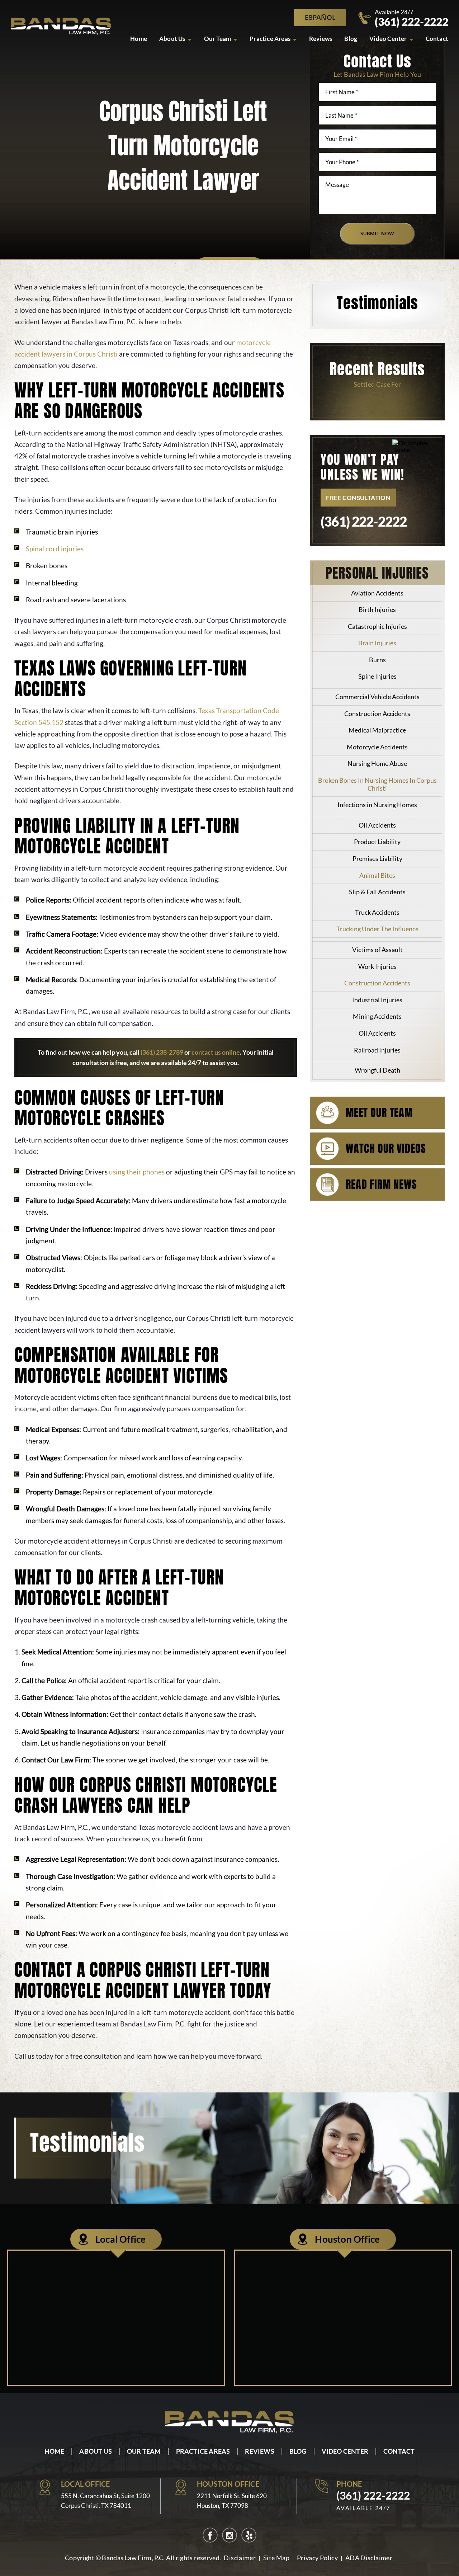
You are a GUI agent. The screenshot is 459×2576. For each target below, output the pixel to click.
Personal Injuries (377, 573)
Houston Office (347, 2239)
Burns (377, 660)
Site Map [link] (276, 2558)
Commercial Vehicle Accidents (377, 697)
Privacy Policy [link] (317, 2558)
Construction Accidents (377, 714)
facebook (210, 2535)
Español (320, 18)
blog (351, 39)
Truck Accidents (377, 912)
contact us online (216, 1052)
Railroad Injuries (377, 1050)
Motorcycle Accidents (377, 747)
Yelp (249, 2535)
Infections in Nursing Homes (377, 805)
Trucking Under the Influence (377, 929)
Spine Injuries (377, 676)
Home (139, 39)
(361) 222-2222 (411, 22)
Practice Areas (270, 39)
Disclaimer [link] (240, 2558)
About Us (172, 39)
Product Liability (377, 842)
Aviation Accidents (377, 593)
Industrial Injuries (377, 1000)
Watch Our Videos (386, 1148)
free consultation (358, 498)
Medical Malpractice (377, 730)
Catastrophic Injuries (377, 626)
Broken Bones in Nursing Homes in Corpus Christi (377, 784)
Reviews (321, 39)
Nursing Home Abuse (377, 763)
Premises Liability (377, 858)
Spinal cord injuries (55, 549)
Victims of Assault (377, 950)
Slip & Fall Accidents (377, 892)
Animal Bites (377, 875)
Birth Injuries (377, 609)
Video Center (388, 39)
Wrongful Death (377, 1070)
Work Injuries (377, 966)
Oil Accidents (377, 825)
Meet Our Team (379, 1113)
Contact (437, 39)
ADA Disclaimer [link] (369, 2558)
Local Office (120, 2239)
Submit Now (377, 234)
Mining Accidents (377, 1016)
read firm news (381, 1184)
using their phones (137, 1172)
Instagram (229, 2535)
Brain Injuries (377, 643)
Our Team (218, 39)
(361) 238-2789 (162, 1052)
